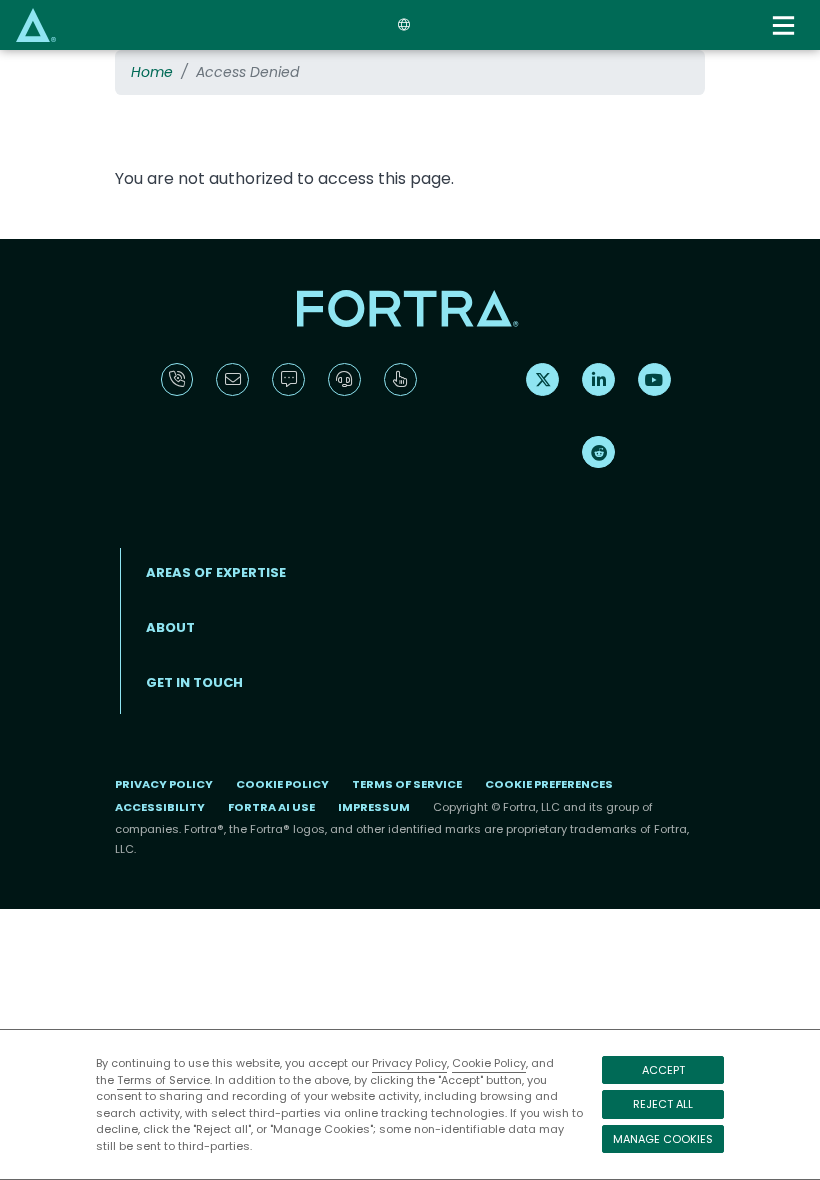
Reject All (663, 1104)
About (170, 627)
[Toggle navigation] (786, 25)
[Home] (36, 24)
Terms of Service (163, 1080)
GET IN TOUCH (194, 682)
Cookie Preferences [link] (549, 784)
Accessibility (160, 807)
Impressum (374, 807)
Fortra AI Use (271, 807)
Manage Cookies (663, 1139)
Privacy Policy (409, 1063)
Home (152, 72)
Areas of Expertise (216, 572)
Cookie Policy (489, 1063)
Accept (663, 1070)
